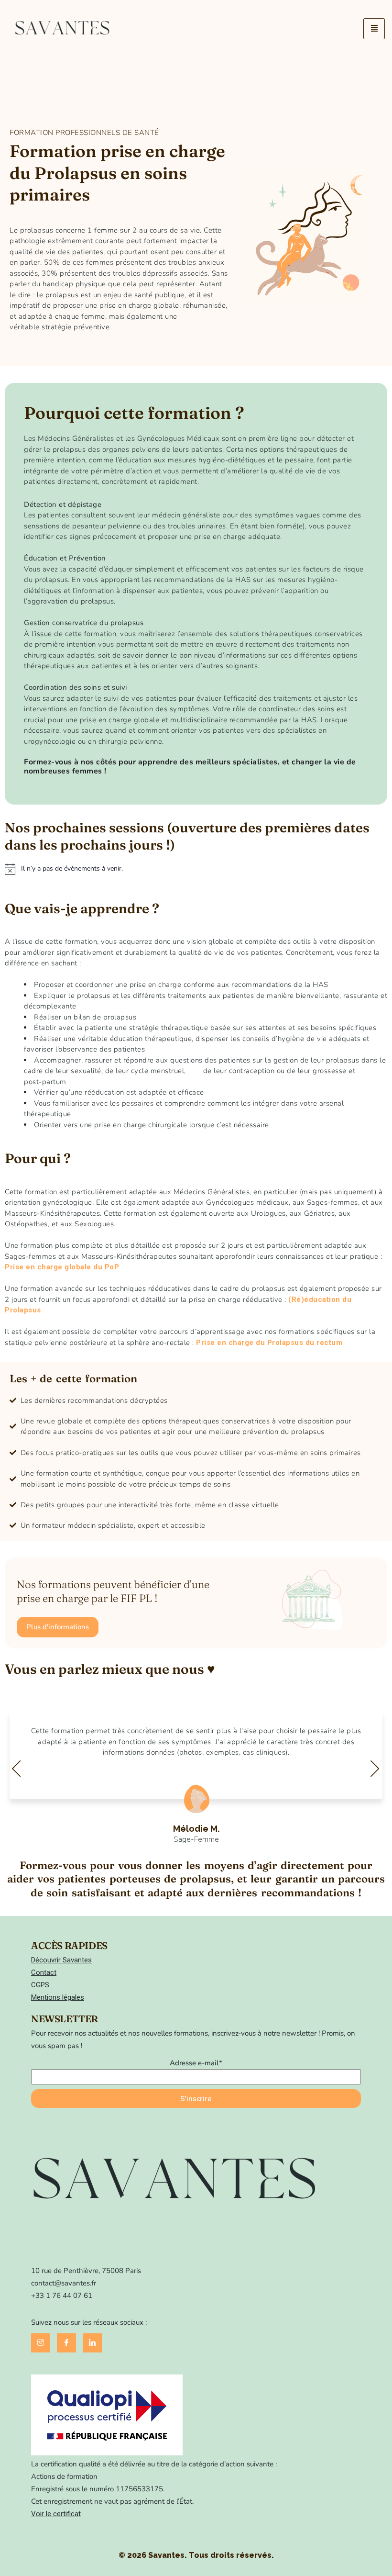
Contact (44, 1972)
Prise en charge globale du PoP (62, 1267)
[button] (58, 1627)
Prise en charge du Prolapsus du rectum (269, 1343)
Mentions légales (58, 1997)
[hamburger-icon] (374, 29)
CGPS (40, 1985)
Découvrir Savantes (61, 1960)
